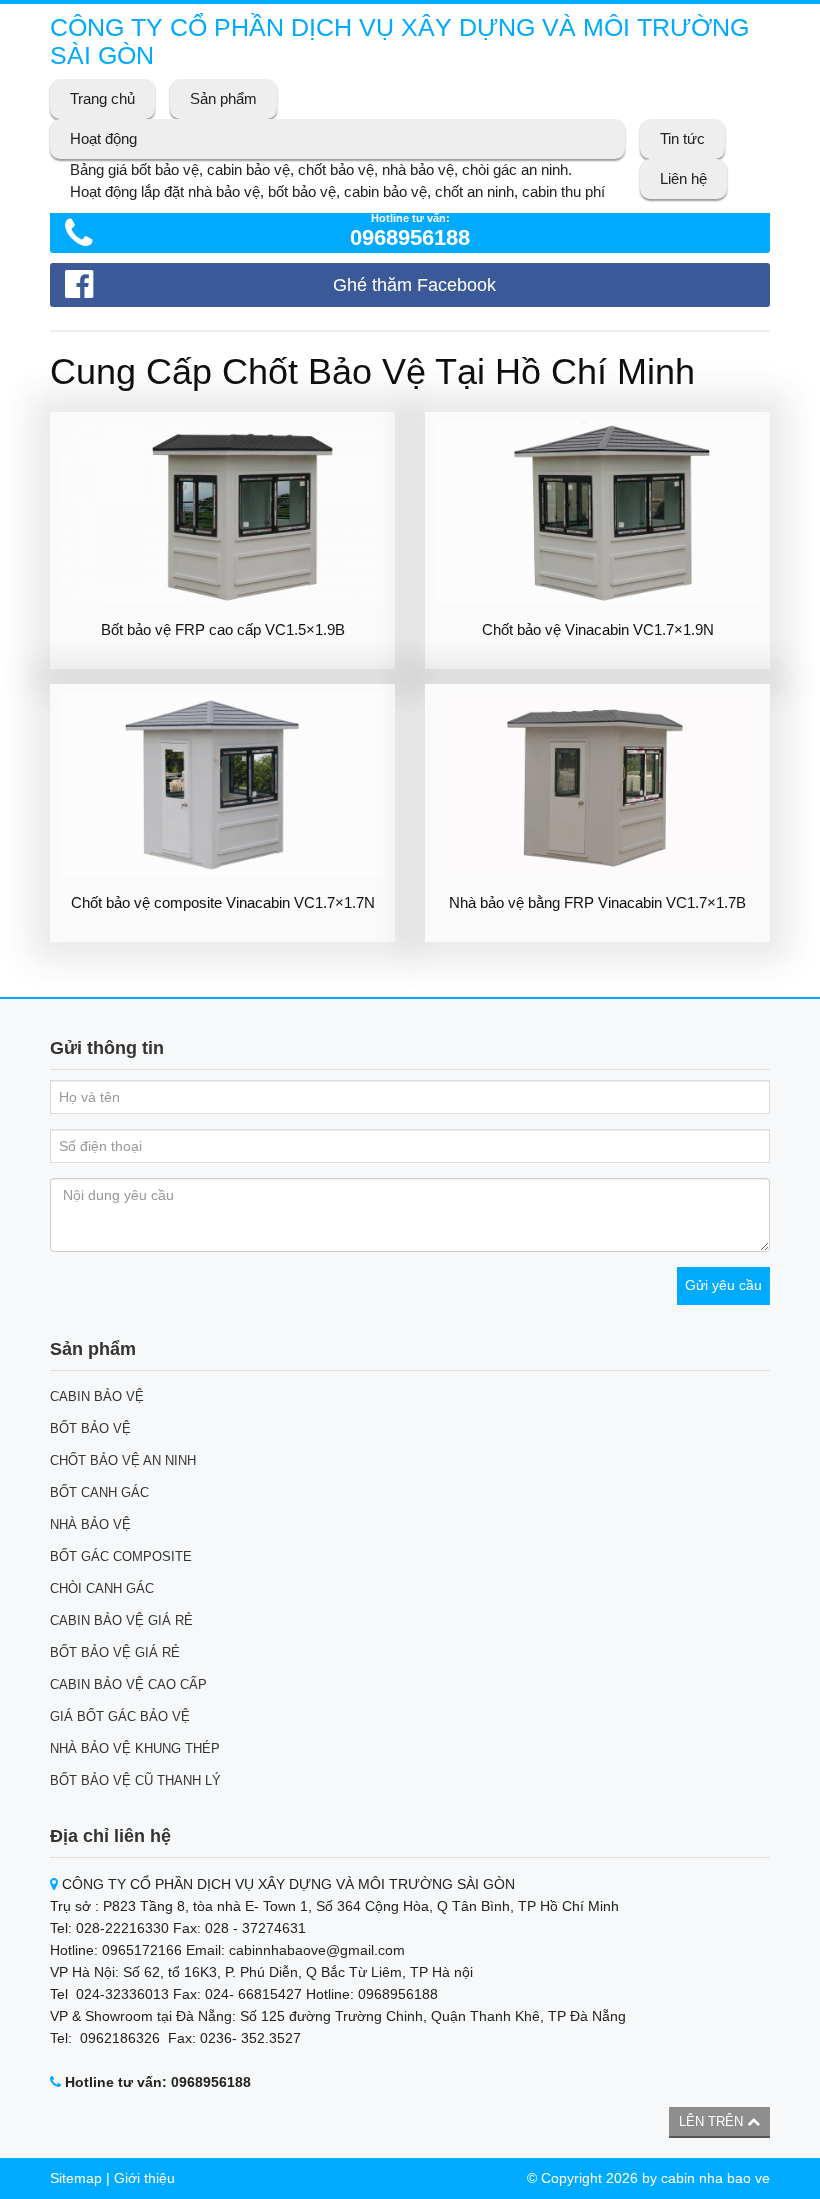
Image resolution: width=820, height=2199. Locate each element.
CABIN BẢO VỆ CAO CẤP (128, 1684)
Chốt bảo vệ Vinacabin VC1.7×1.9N (598, 629)
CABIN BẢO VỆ (97, 1396)
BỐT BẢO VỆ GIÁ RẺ (115, 1652)
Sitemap (76, 2178)
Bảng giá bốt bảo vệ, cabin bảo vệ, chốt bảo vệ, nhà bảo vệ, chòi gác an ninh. (321, 169)
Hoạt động (103, 138)
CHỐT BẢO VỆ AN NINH (123, 1460)
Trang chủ (102, 98)
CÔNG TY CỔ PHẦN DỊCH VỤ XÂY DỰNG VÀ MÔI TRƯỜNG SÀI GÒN (399, 41)
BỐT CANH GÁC (99, 1492)
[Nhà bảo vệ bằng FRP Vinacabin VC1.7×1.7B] (597, 785)
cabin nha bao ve (715, 2178)
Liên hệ (683, 178)
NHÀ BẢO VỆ (90, 1524)
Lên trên (713, 2121)
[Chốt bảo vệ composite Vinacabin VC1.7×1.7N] (222, 785)
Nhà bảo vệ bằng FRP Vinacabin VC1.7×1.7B (597, 902)
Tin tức (682, 138)
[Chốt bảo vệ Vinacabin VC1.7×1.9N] (597, 513)
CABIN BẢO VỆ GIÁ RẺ (121, 1620)
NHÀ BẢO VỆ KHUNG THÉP (135, 1748)
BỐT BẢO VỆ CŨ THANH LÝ (135, 1780)
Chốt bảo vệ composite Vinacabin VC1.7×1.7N (223, 902)
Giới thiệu (144, 2178)
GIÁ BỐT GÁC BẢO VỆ (120, 1716)
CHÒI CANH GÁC (102, 1588)
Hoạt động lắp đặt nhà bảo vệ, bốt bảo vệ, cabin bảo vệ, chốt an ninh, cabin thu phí (337, 191)
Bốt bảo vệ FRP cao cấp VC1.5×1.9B (223, 629)
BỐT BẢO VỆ (90, 1428)
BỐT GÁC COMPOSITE (121, 1556)
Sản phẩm (223, 98)
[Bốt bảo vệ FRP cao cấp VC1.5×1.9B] (222, 513)
